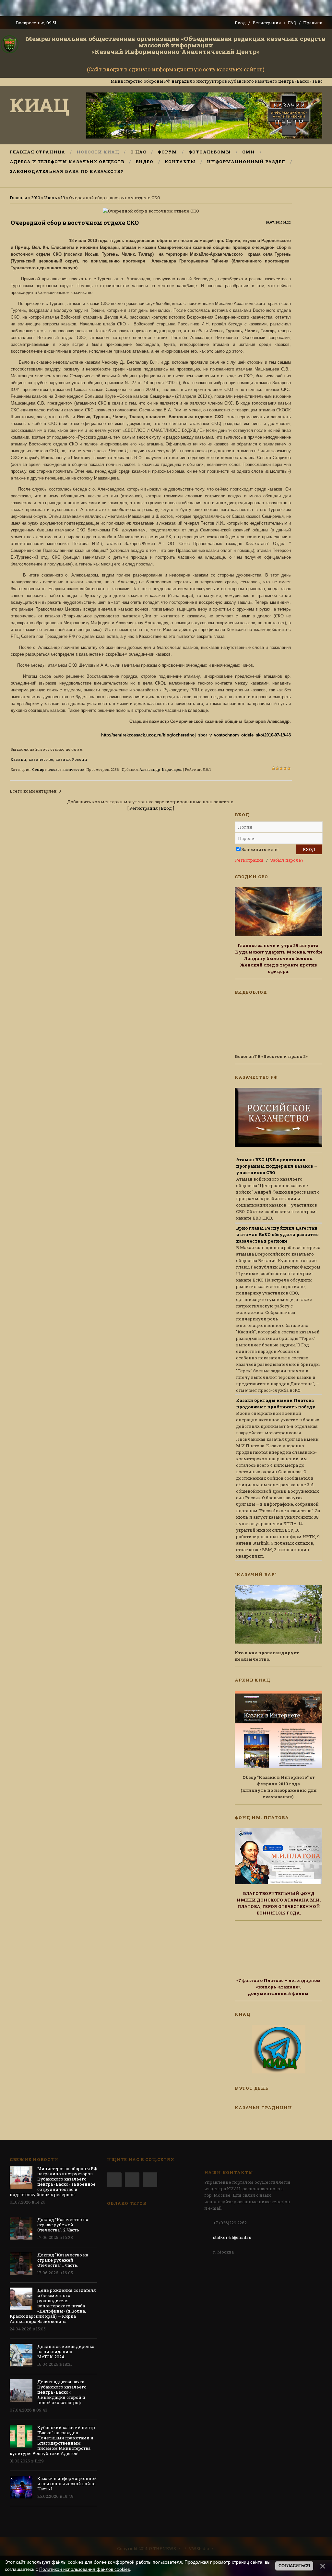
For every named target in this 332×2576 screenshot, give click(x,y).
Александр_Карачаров (161, 769)
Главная (18, 198)
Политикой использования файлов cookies (85, 2569)
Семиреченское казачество (58, 769)
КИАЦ (40, 105)
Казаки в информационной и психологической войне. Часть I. (67, 2484)
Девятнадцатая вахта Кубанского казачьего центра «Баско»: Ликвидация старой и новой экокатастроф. (62, 2392)
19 (63, 198)
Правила (313, 23)
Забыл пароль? (287, 860)
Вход (240, 23)
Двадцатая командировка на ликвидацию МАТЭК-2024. (66, 2351)
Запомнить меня (260, 849)
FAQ (292, 23)
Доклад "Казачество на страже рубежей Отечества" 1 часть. (63, 2260)
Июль (51, 198)
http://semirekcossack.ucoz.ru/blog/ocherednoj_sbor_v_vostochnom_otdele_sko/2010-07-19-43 (196, 735)
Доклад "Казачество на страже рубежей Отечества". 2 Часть (63, 2225)
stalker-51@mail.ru (232, 2237)
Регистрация (267, 23)
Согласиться (294, 2566)
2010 (36, 198)
